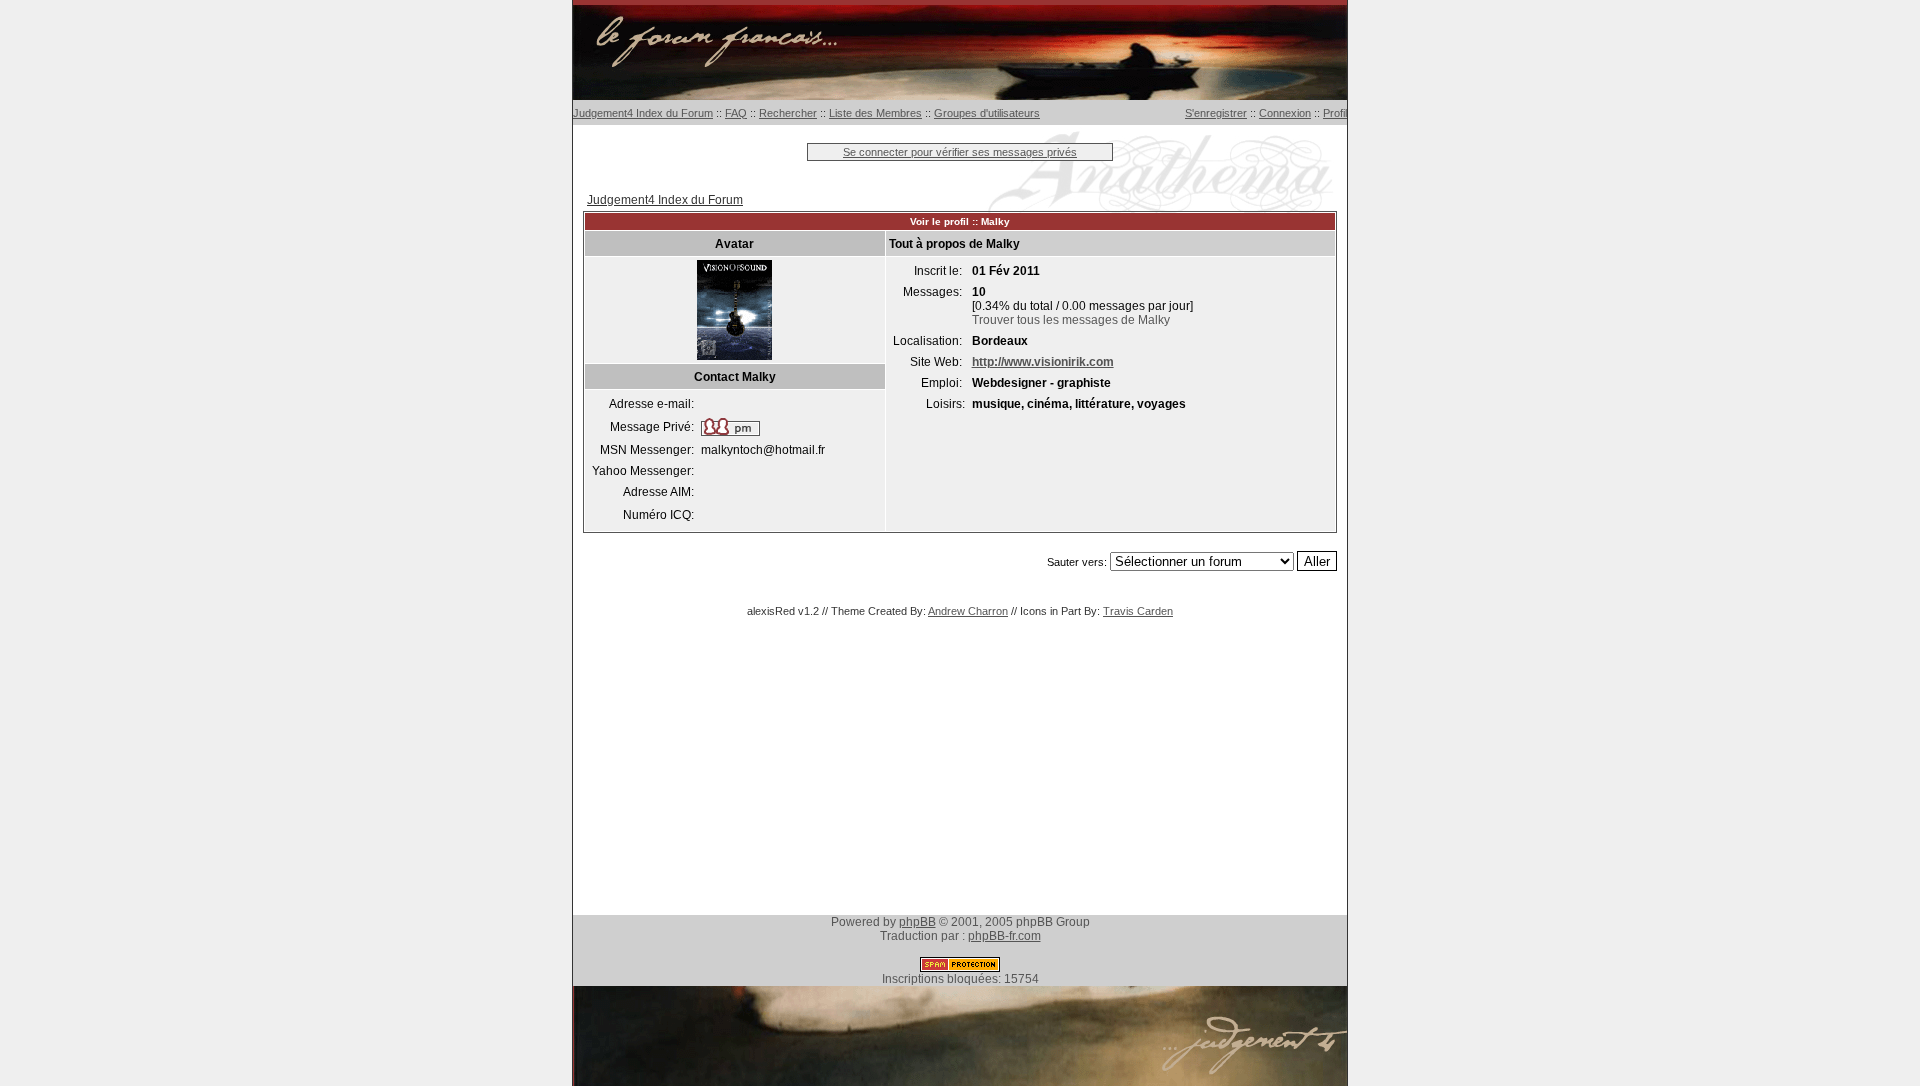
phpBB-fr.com (1004, 936)
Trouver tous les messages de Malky (1071, 320)
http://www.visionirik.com (1043, 362)
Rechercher (788, 113)
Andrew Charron (968, 611)
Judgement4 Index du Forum (643, 113)
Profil (1335, 113)
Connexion (1285, 113)
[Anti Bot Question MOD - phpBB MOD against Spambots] (960, 968)
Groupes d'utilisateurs (987, 113)
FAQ (736, 113)
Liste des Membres (875, 113)
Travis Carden (1138, 611)
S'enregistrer (1216, 113)
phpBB (917, 922)
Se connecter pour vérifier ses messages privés (960, 152)
